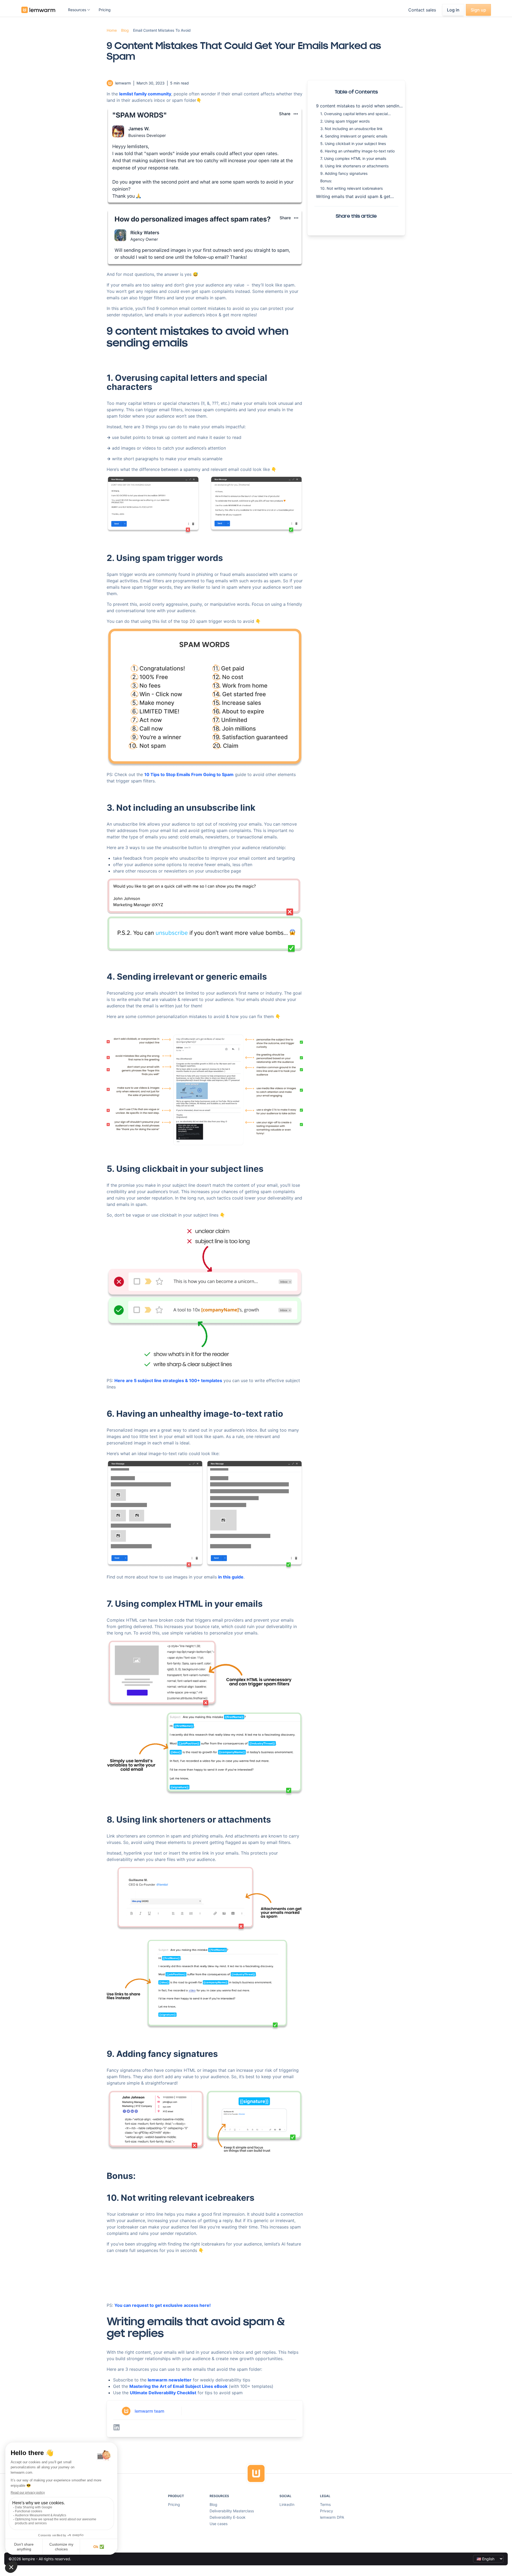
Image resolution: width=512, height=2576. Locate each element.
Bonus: (326, 181)
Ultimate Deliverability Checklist (163, 2393)
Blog (125, 30)
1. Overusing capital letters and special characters (354, 114)
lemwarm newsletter (170, 2380)
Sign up (478, 10)
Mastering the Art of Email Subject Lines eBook (178, 2386)
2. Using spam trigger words (345, 121)
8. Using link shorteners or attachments (354, 166)
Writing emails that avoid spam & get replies (353, 197)
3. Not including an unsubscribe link (351, 129)
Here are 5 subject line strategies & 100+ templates (168, 1380)
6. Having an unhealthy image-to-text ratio (357, 151)
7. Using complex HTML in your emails (353, 158)
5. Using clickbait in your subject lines (353, 144)
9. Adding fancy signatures (344, 173)
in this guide (231, 1577)
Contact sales (422, 10)
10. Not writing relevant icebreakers (351, 188)
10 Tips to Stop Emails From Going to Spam (189, 774)
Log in (453, 10)
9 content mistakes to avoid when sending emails (359, 106)
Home (112, 30)
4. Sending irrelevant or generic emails (354, 136)
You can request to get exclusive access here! (163, 2305)
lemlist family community (145, 94)
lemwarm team (149, 2411)
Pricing (105, 10)
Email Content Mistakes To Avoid (162, 30)
